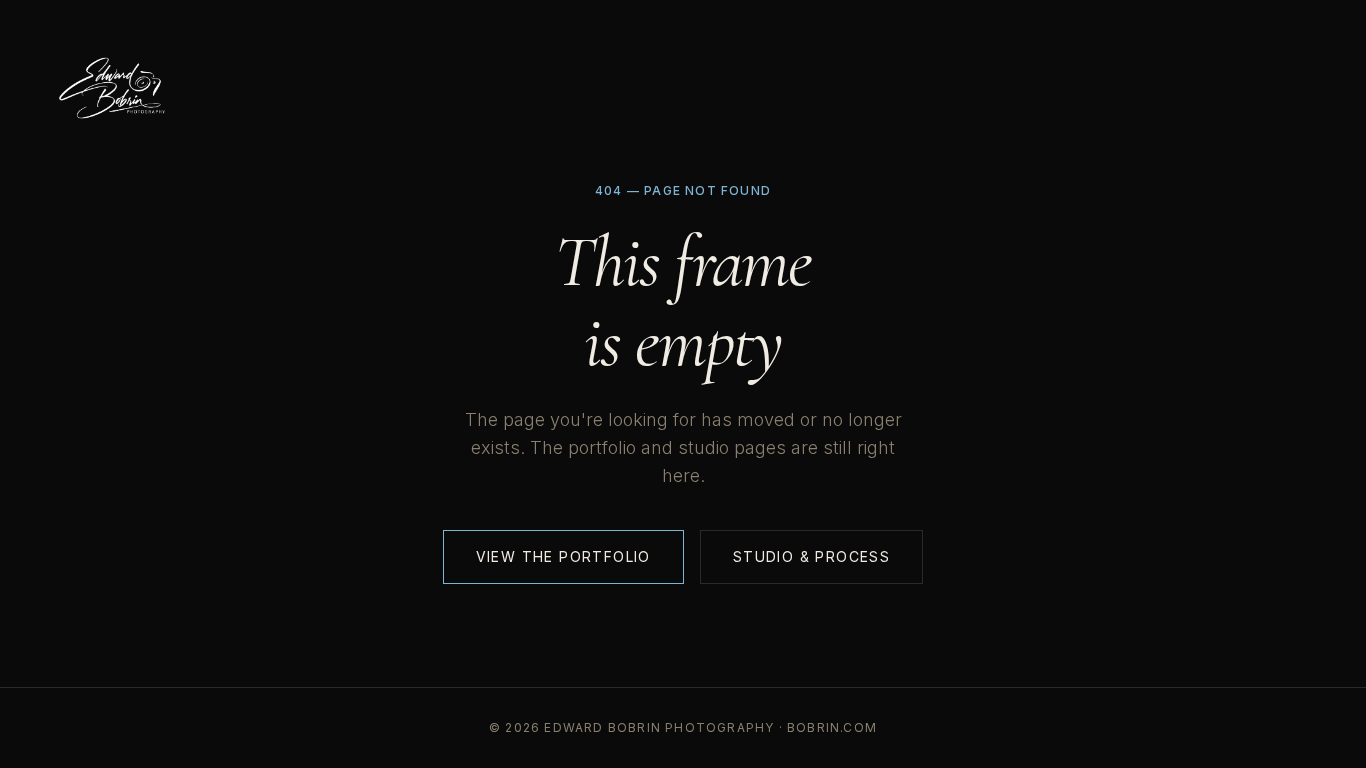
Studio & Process (811, 556)
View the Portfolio (563, 556)
